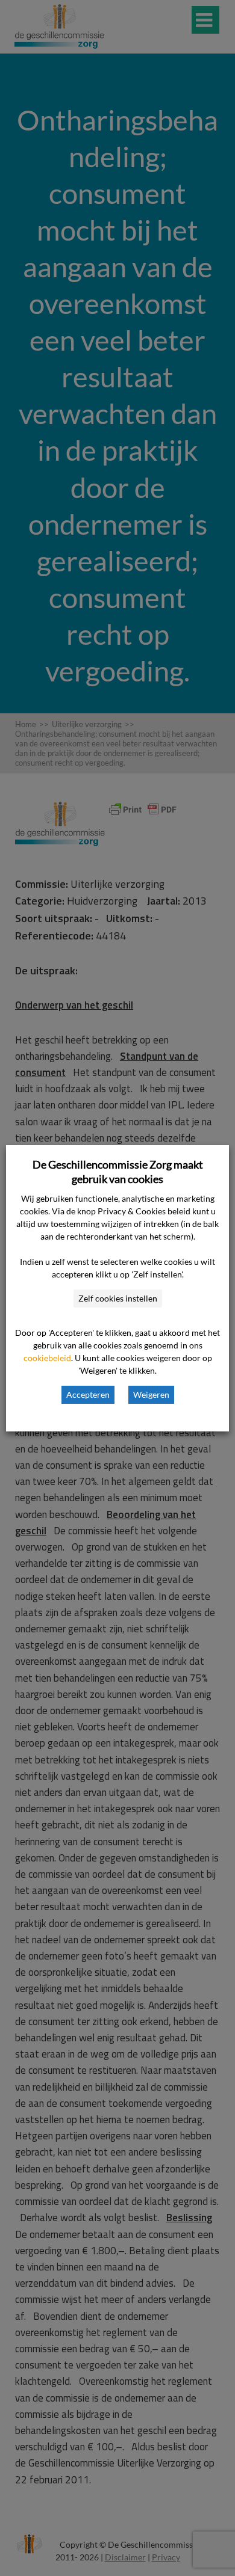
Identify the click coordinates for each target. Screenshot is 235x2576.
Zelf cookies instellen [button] (118, 1298)
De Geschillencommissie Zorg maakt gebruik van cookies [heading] (118, 1172)
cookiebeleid (47, 1358)
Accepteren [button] (88, 1394)
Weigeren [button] (151, 1394)
